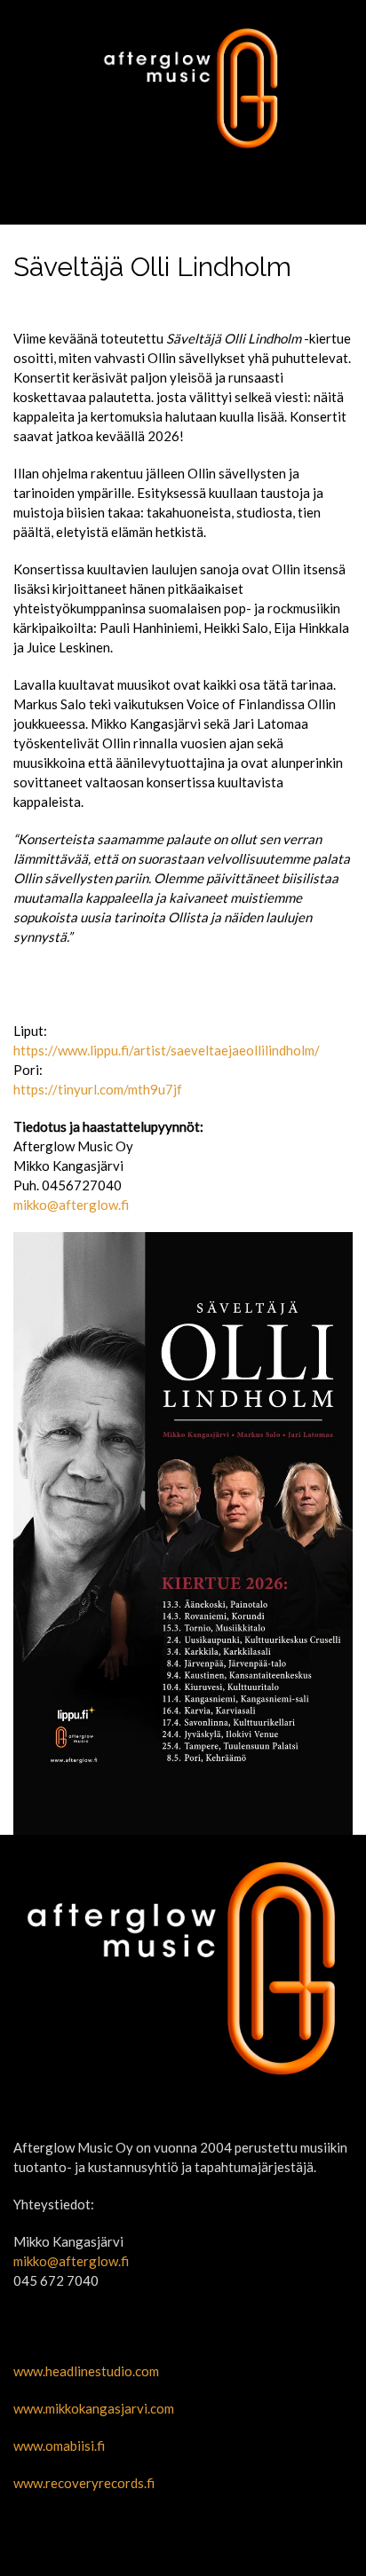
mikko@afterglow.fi (71, 1205)
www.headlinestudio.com (86, 2371)
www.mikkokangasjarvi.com (94, 2408)
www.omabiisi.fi (59, 2446)
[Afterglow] (183, 88)
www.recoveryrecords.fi (84, 2483)
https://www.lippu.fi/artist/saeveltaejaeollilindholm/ (167, 1050)
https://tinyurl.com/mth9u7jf (98, 1089)
